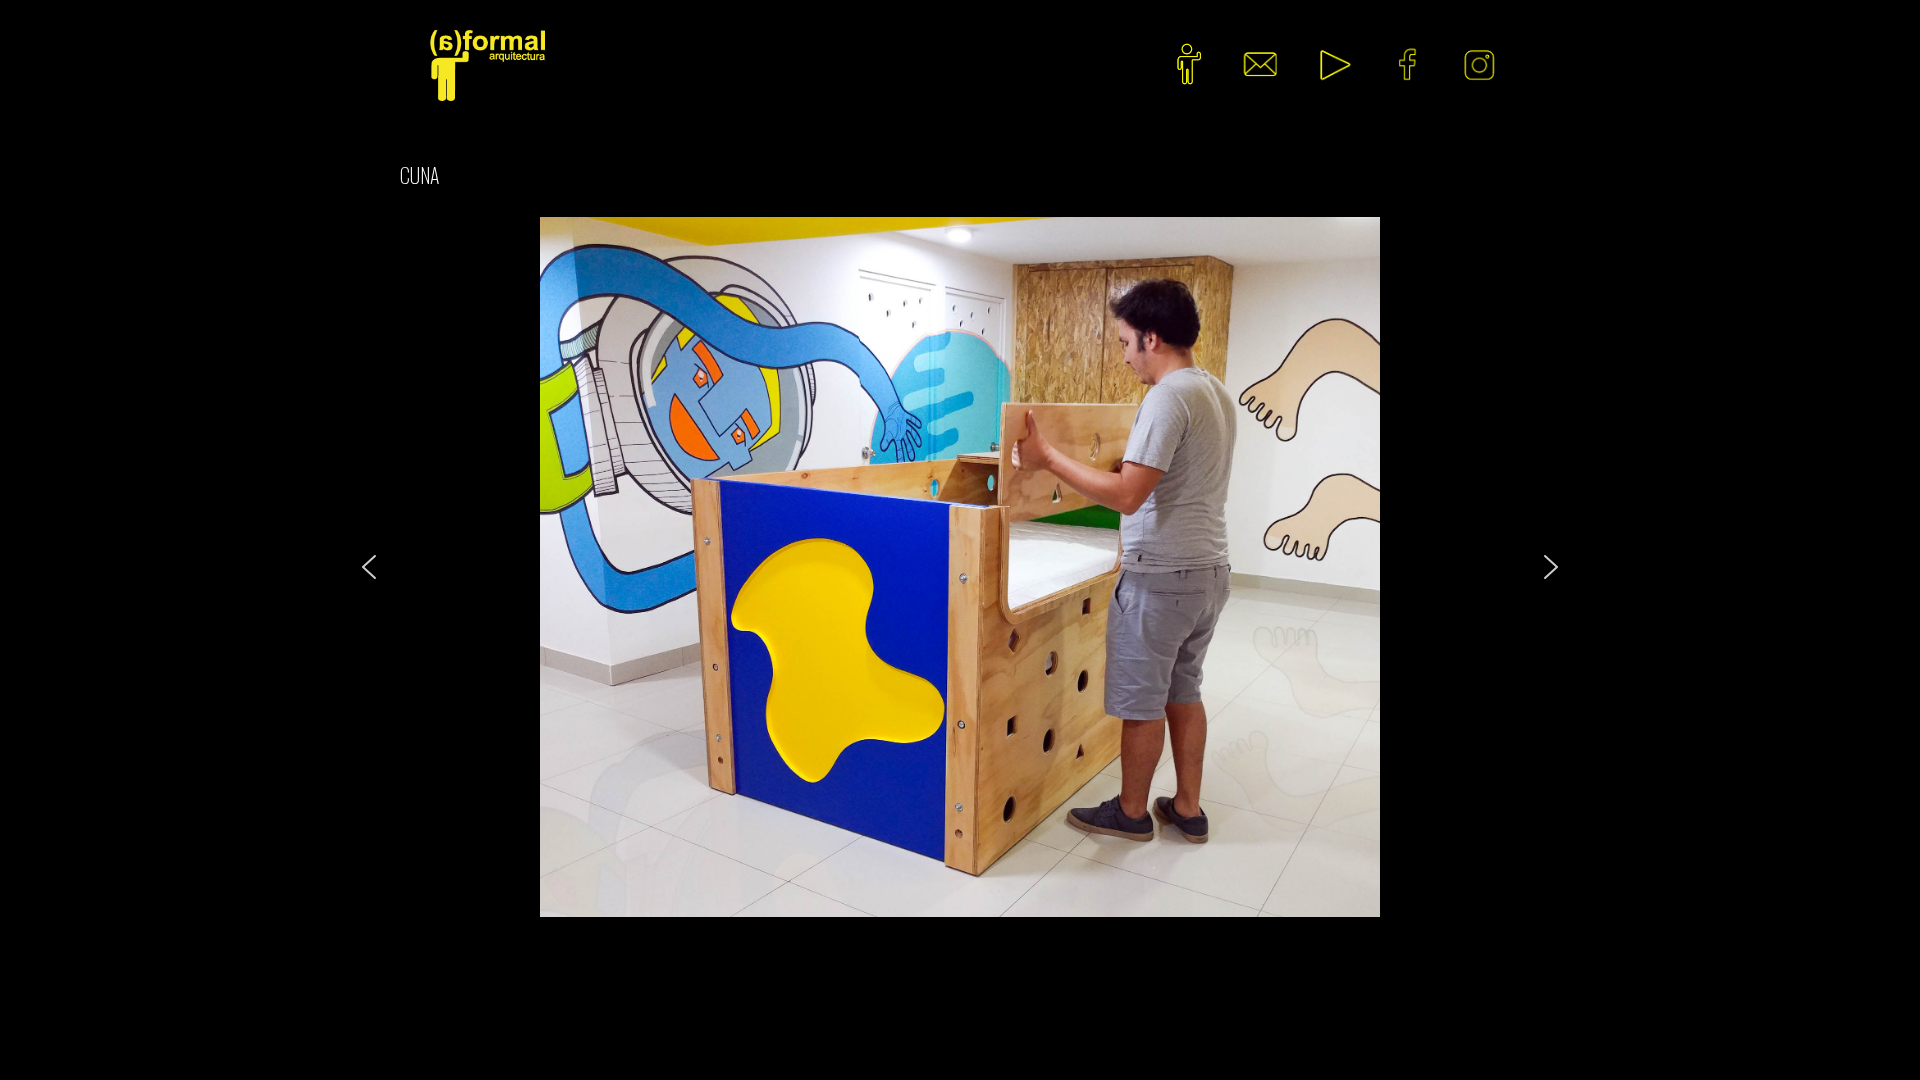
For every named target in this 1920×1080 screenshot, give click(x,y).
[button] (369, 567)
